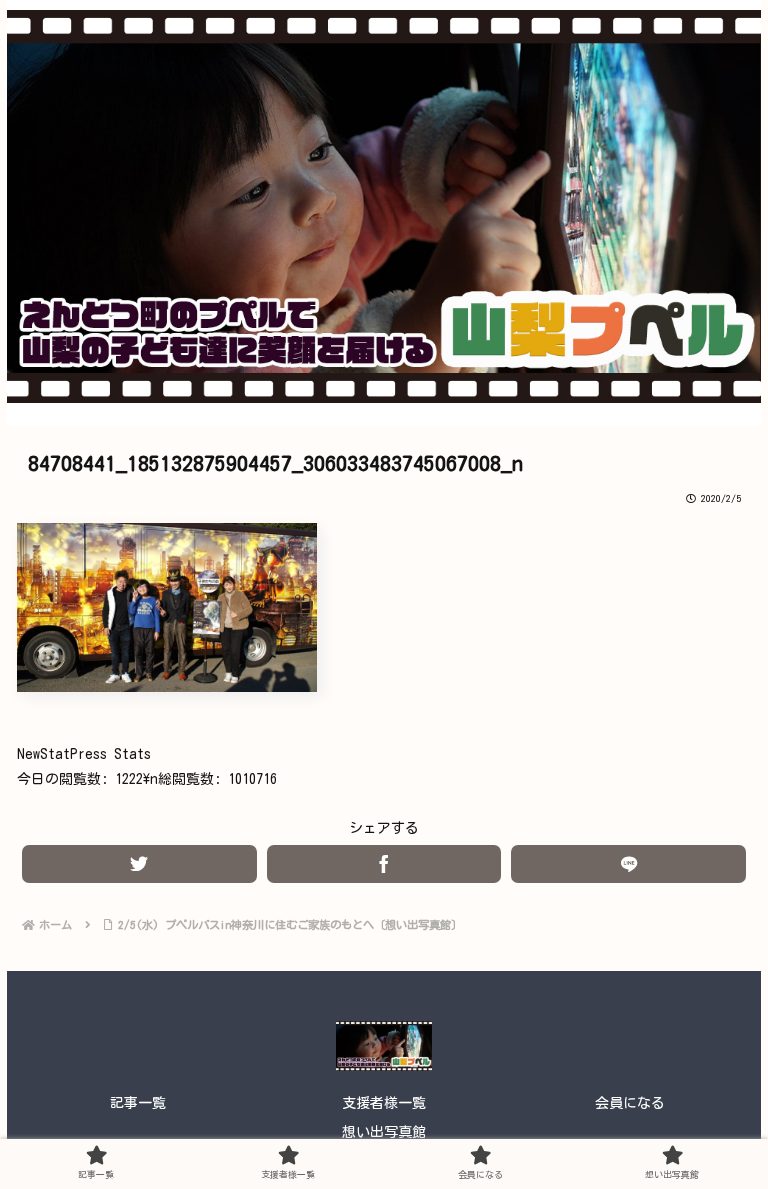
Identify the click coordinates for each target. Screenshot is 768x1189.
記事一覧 (138, 1103)
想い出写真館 (384, 1132)
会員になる (630, 1103)
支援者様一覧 (384, 1103)
